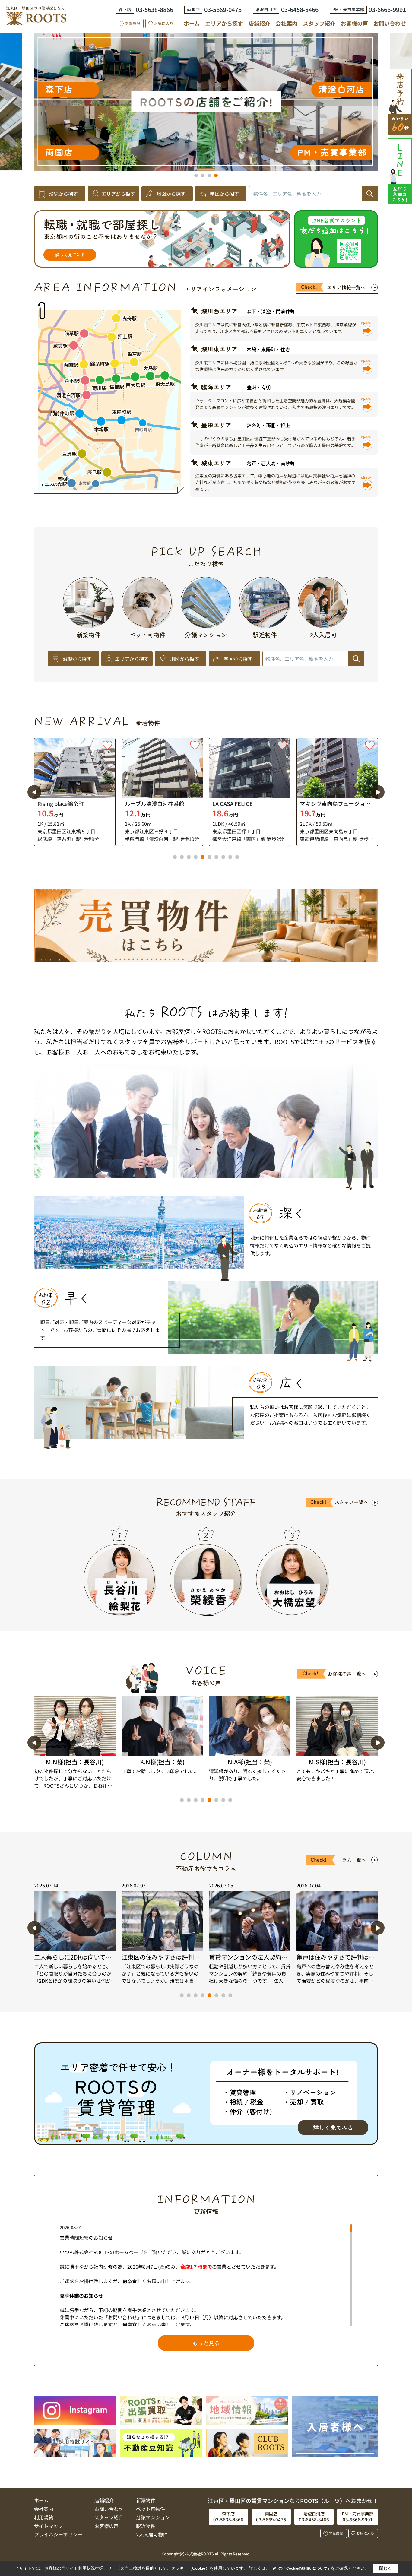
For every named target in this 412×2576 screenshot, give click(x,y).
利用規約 (44, 2517)
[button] (196, 176)
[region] (206, 2275)
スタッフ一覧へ (351, 1502)
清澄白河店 (218, 152)
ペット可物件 (151, 2509)
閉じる (385, 2568)
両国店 (242, 79)
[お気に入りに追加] (107, 745)
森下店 (221, 117)
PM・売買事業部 (278, 53)
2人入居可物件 (152, 2534)
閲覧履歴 (133, 23)
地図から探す (171, 194)
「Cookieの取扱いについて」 (307, 2568)
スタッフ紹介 (319, 23)
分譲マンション (153, 2517)
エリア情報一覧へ (346, 287)
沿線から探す (63, 194)
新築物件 (146, 2500)
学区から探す (224, 194)
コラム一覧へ (352, 1860)
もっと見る (206, 2343)
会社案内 (287, 23)
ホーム (192, 23)
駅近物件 (146, 2526)
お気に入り (164, 23)
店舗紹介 (259, 23)
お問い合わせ (390, 23)
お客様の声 (354, 23)
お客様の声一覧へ (347, 1674)
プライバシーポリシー (58, 2534)
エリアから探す (224, 23)
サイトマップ (49, 2526)
